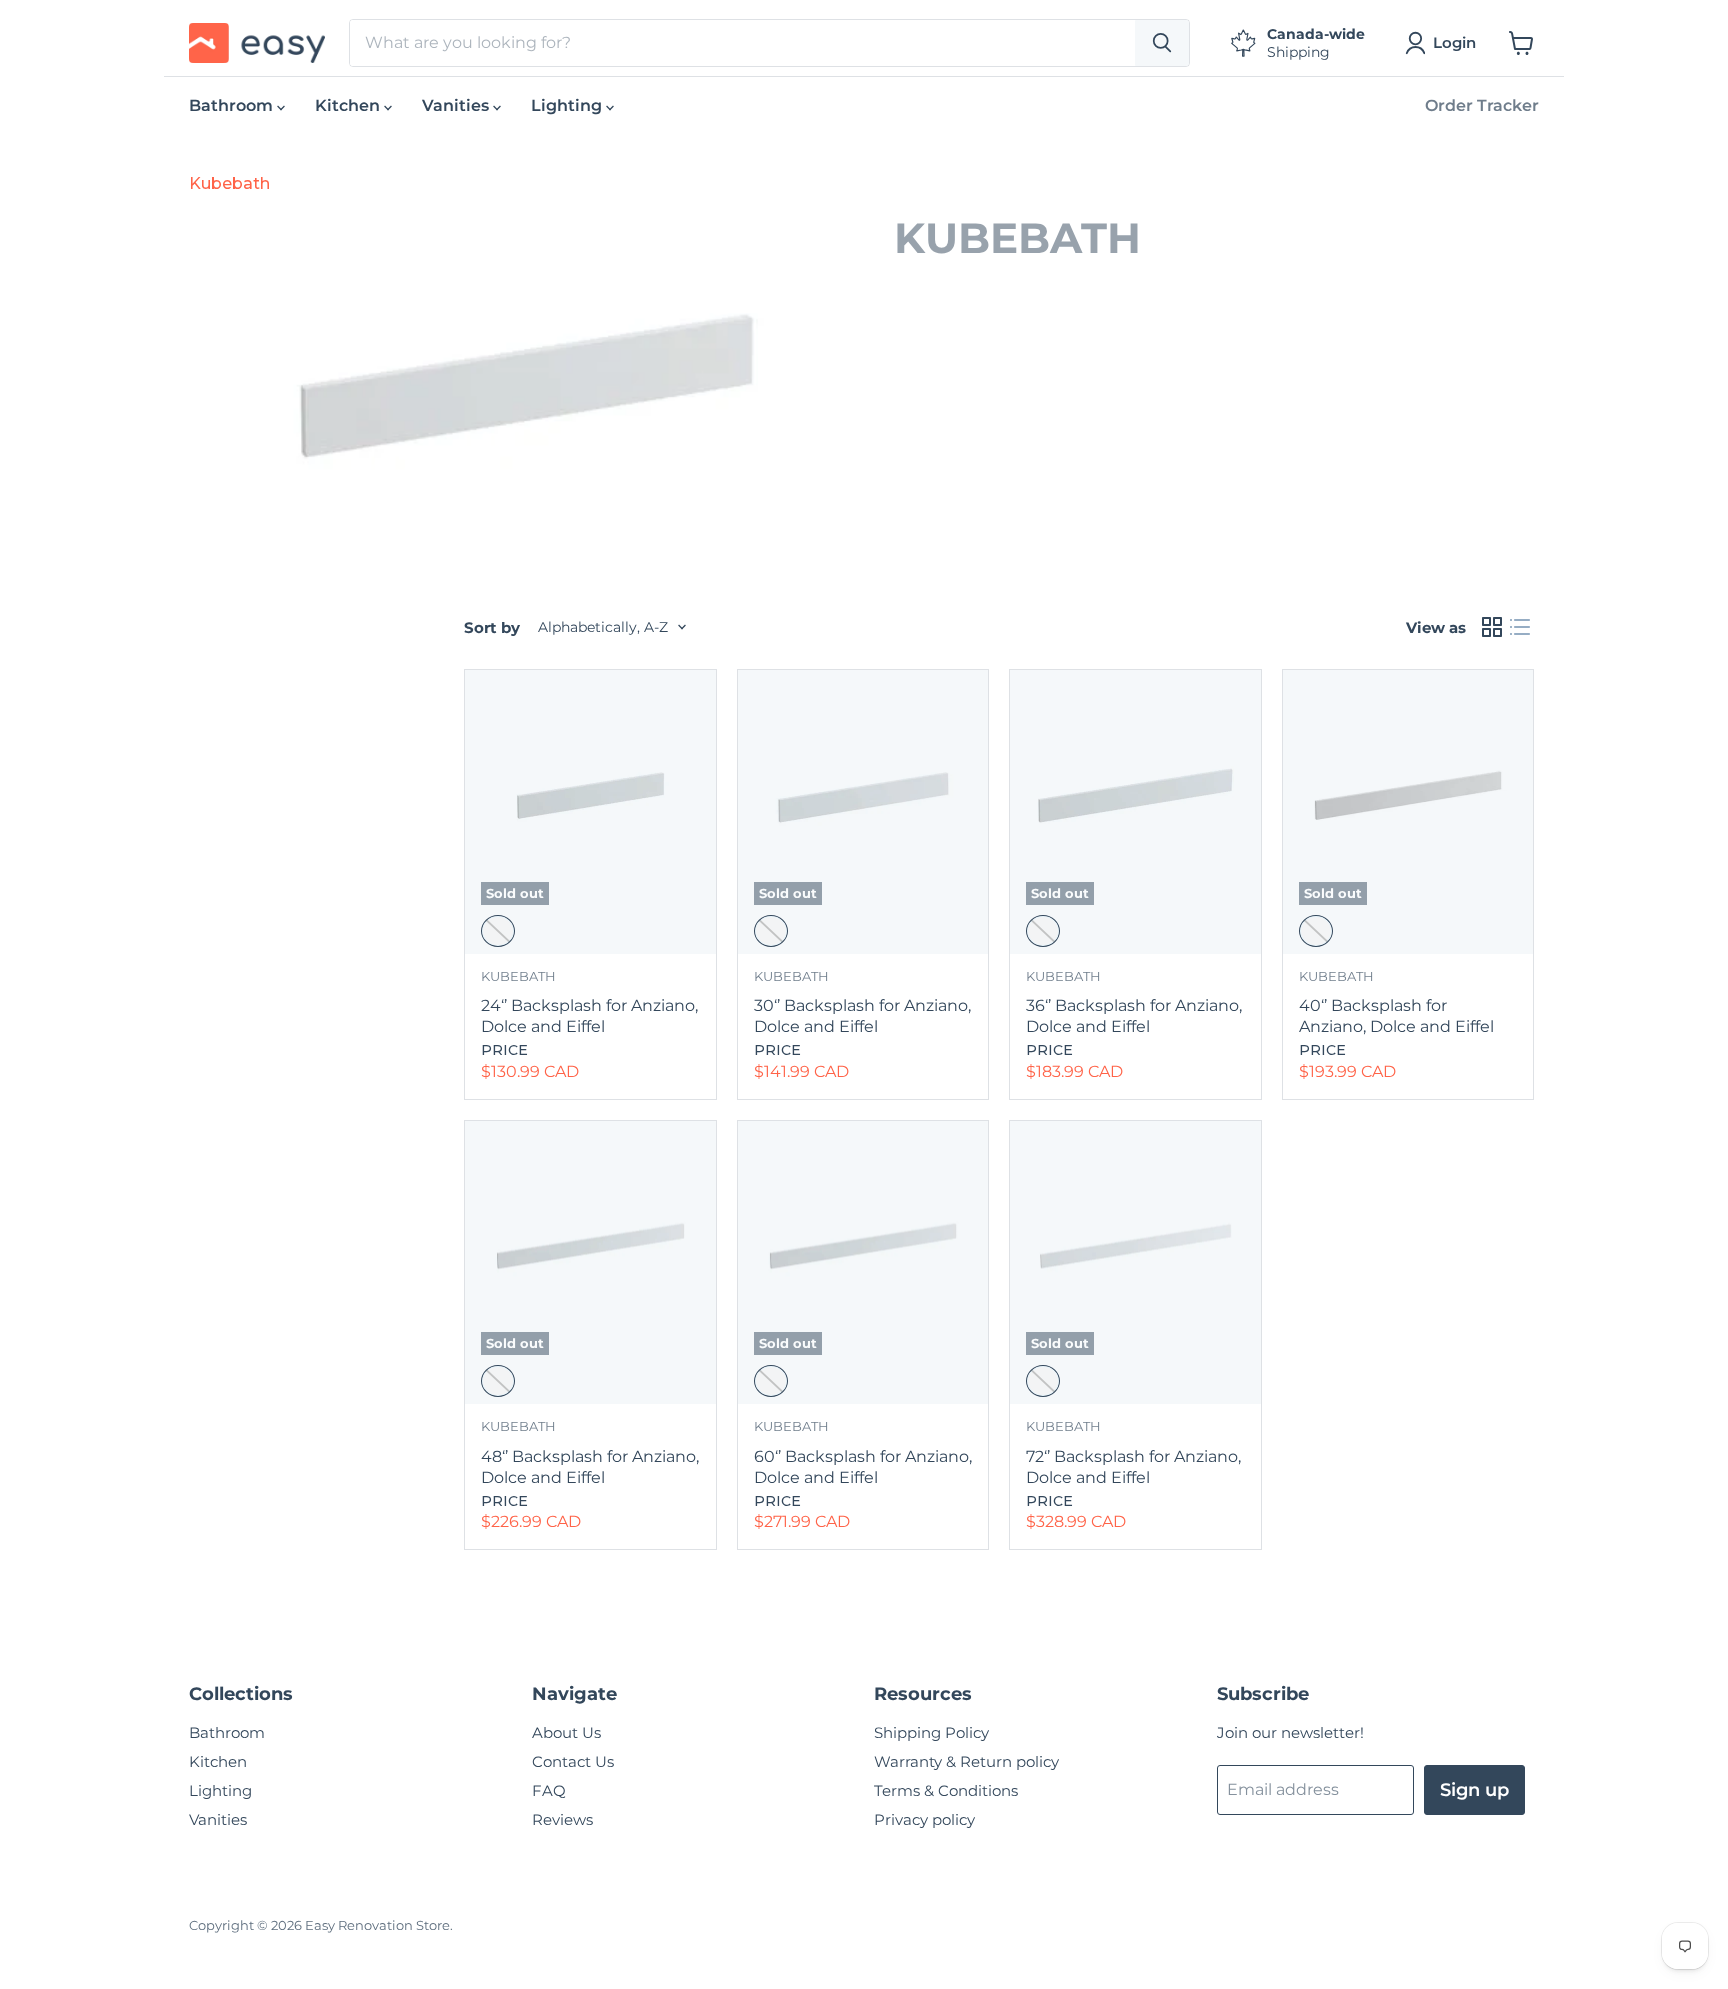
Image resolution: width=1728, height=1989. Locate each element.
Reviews (562, 1819)
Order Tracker (1482, 105)
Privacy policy (924, 1819)
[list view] (1520, 627)
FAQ (549, 1790)
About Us (566, 1732)
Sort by (492, 627)
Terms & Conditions (946, 1790)
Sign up (1474, 1790)
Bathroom (233, 105)
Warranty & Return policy (966, 1761)
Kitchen (349, 105)
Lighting (568, 105)
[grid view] (1492, 627)
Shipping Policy (931, 1732)
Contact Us (573, 1761)
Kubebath (229, 183)
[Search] (1162, 43)
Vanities (457, 105)
